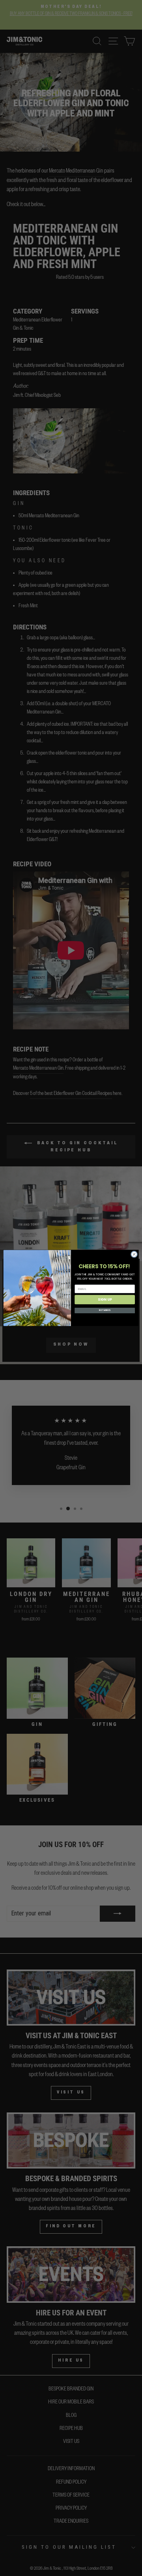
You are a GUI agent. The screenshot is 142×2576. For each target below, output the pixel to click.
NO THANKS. (105, 1311)
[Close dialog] (134, 1254)
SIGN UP (105, 1299)
